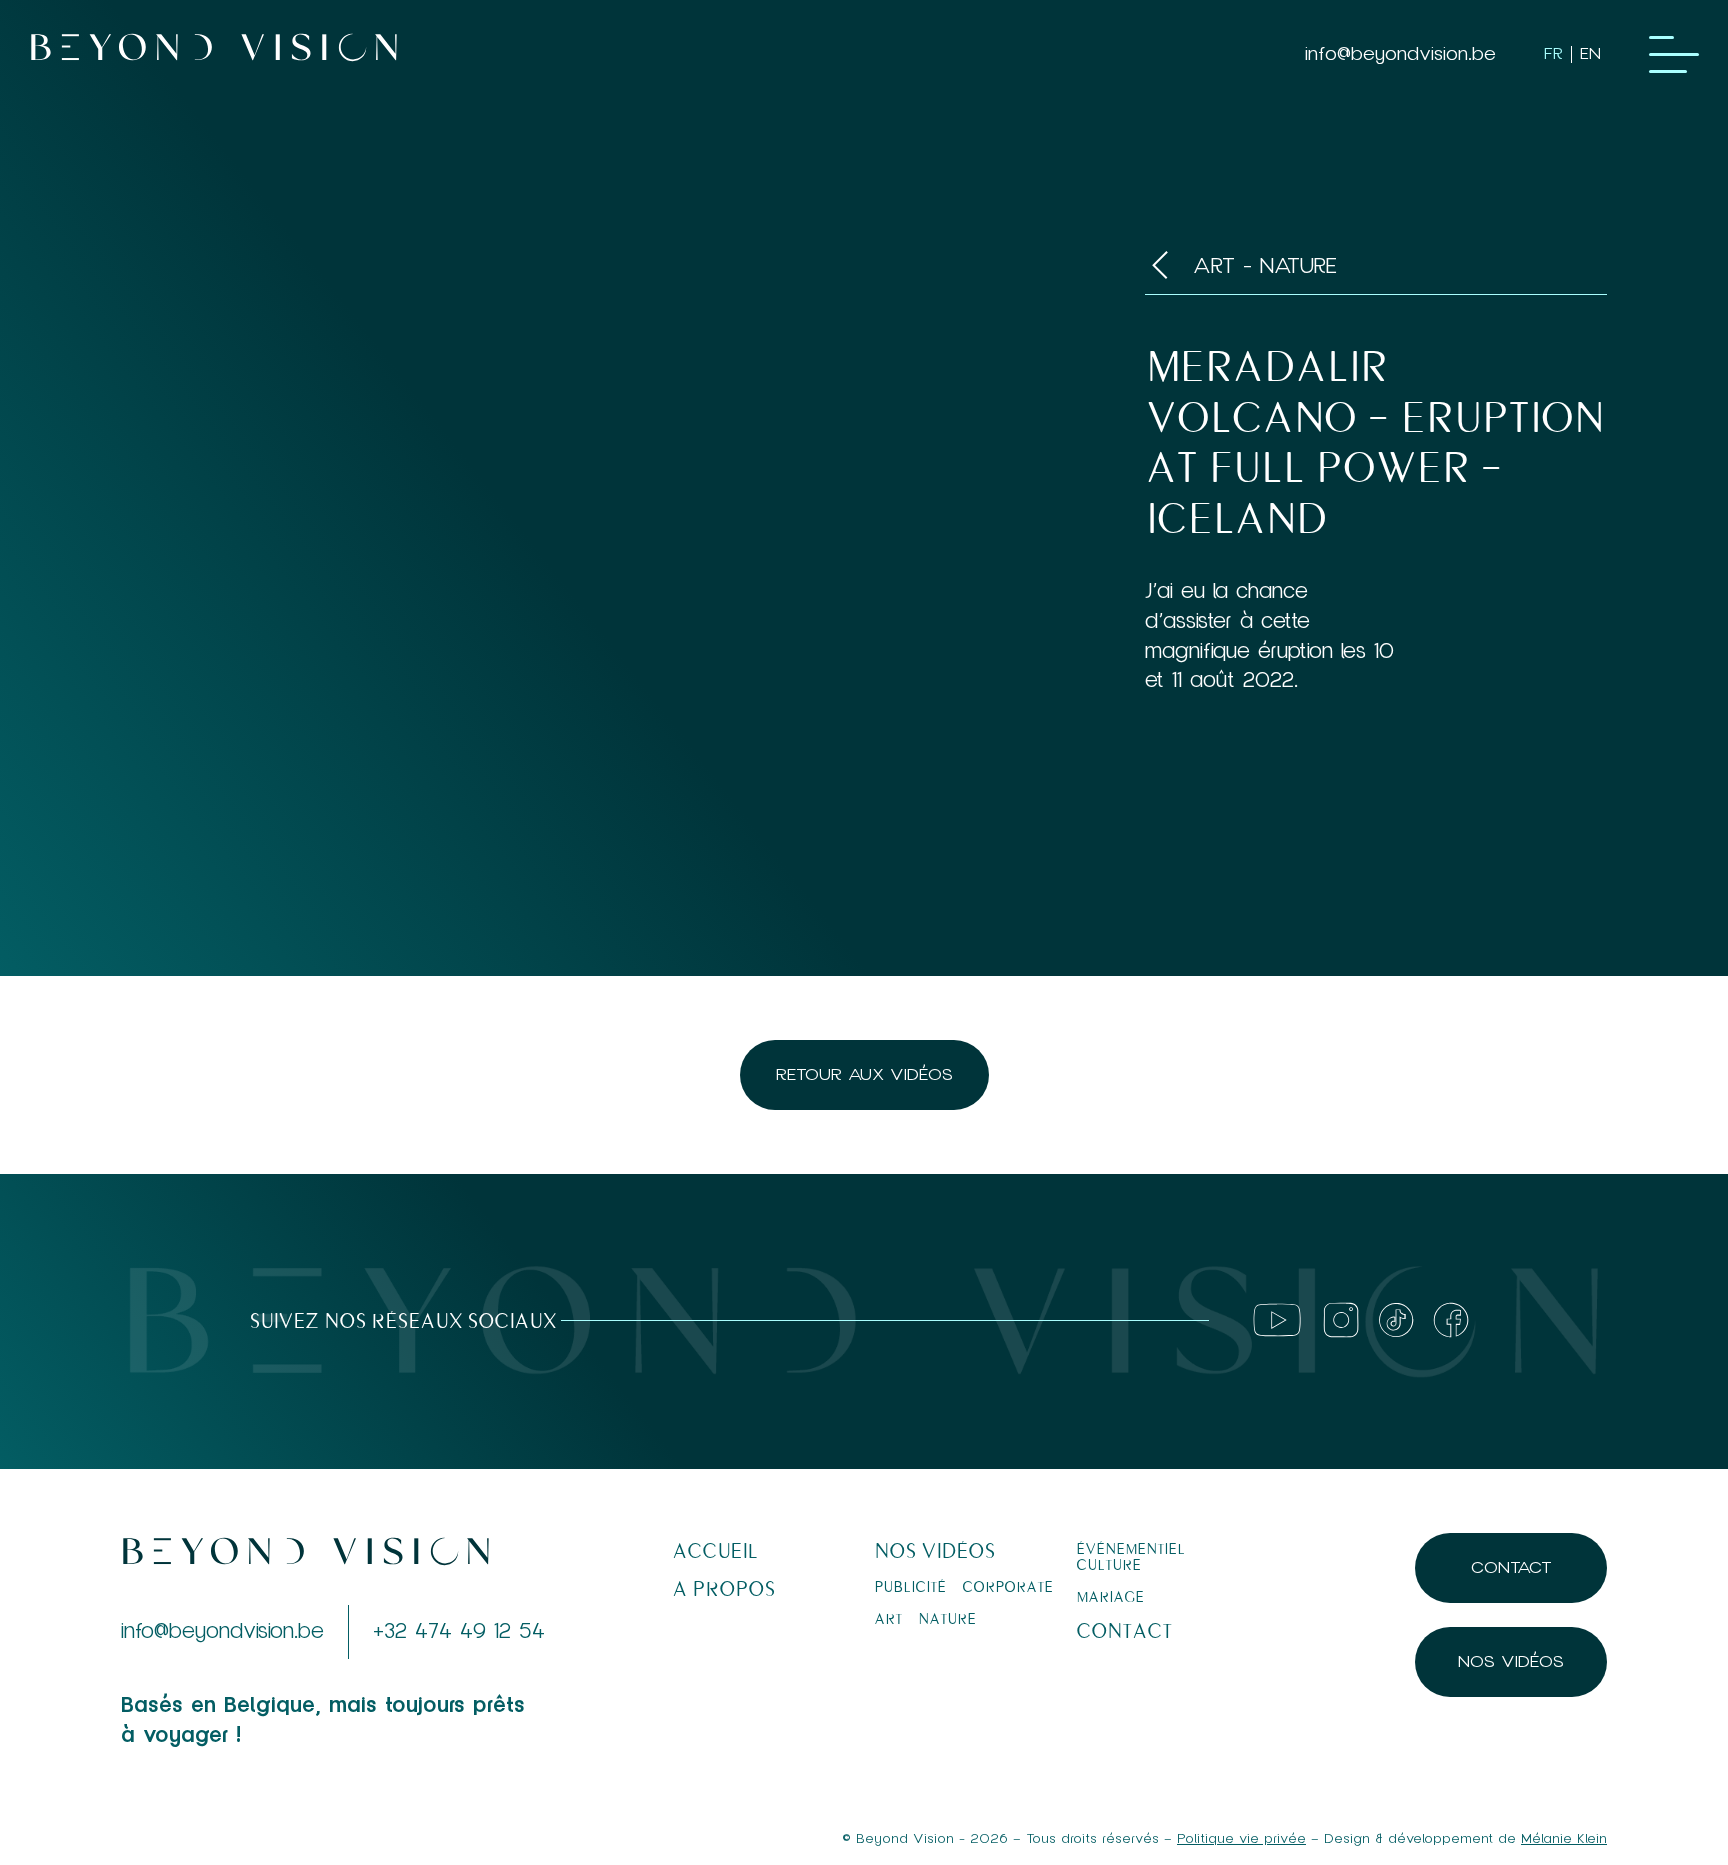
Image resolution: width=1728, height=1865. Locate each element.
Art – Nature (925, 1619)
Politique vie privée (1241, 1839)
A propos (723, 1589)
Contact (1124, 1631)
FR (1553, 54)
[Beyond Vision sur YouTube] (1277, 1320)
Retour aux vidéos (864, 1074)
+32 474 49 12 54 (459, 1631)
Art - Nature (1265, 269)
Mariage (1110, 1597)
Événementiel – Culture (1136, 1557)
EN (1590, 54)
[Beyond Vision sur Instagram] (1341, 1320)
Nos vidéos (934, 1551)
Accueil (715, 1551)
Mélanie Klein (1564, 1839)
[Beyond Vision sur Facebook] (1451, 1320)
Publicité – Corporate (963, 1587)
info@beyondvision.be (1400, 54)
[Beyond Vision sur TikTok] (1396, 1320)
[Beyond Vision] (214, 54)
